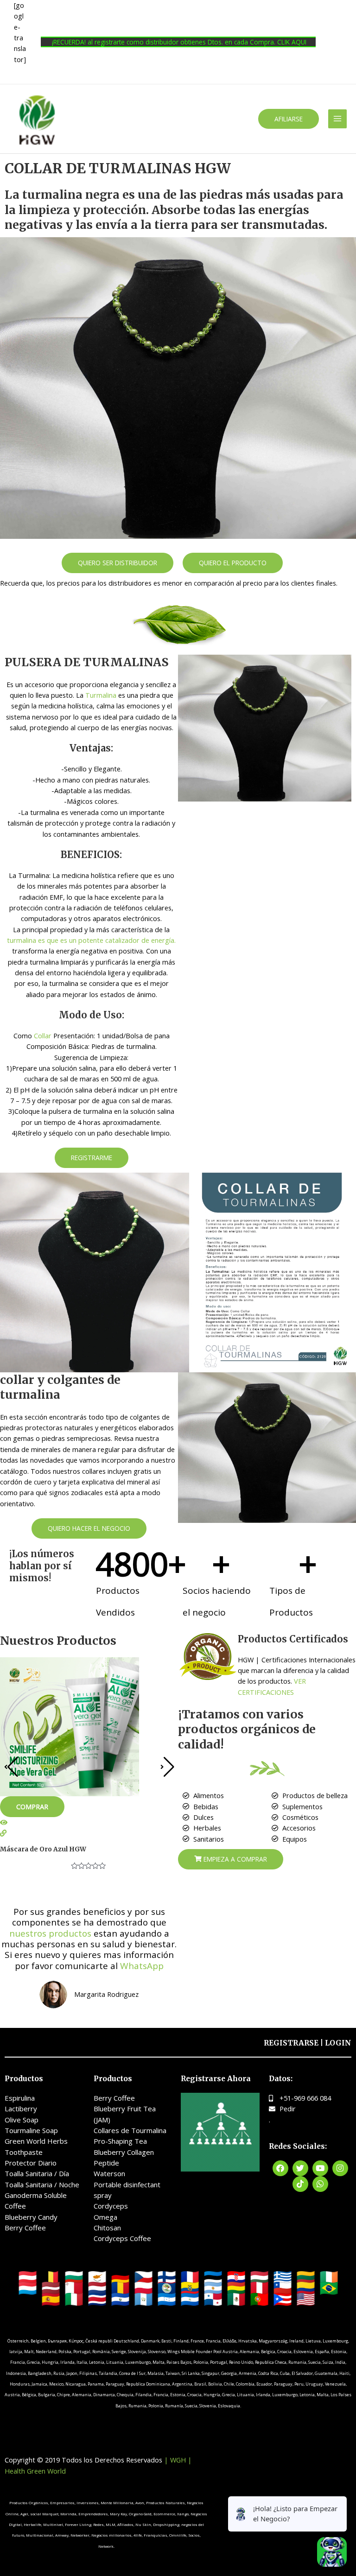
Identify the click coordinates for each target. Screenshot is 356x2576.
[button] (289, 119)
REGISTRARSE (291, 2043)
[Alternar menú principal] (337, 119)
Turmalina (101, 695)
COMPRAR (32, 1806)
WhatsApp (142, 1966)
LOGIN (338, 2043)
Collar (43, 1035)
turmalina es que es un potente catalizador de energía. (91, 940)
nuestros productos (50, 1933)
